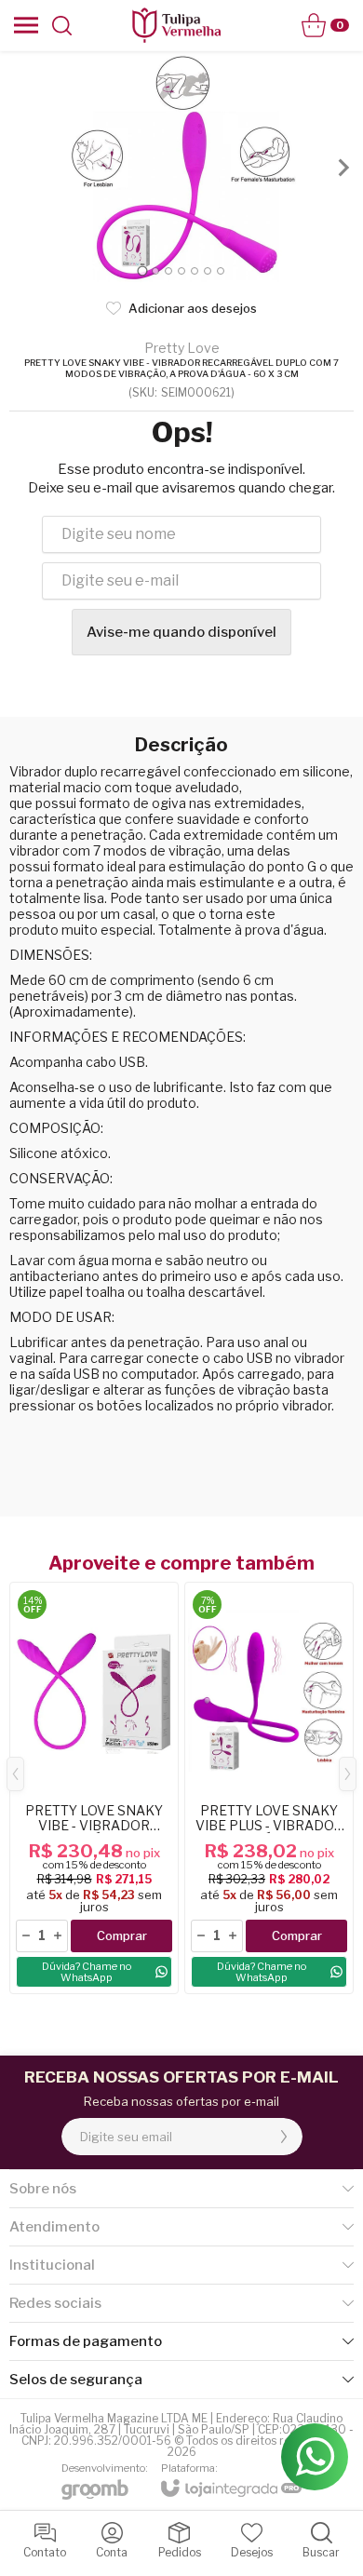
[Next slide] (343, 168)
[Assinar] (284, 2137)
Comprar (122, 1935)
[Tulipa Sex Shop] (176, 25)
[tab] (142, 270)
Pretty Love (182, 348)
